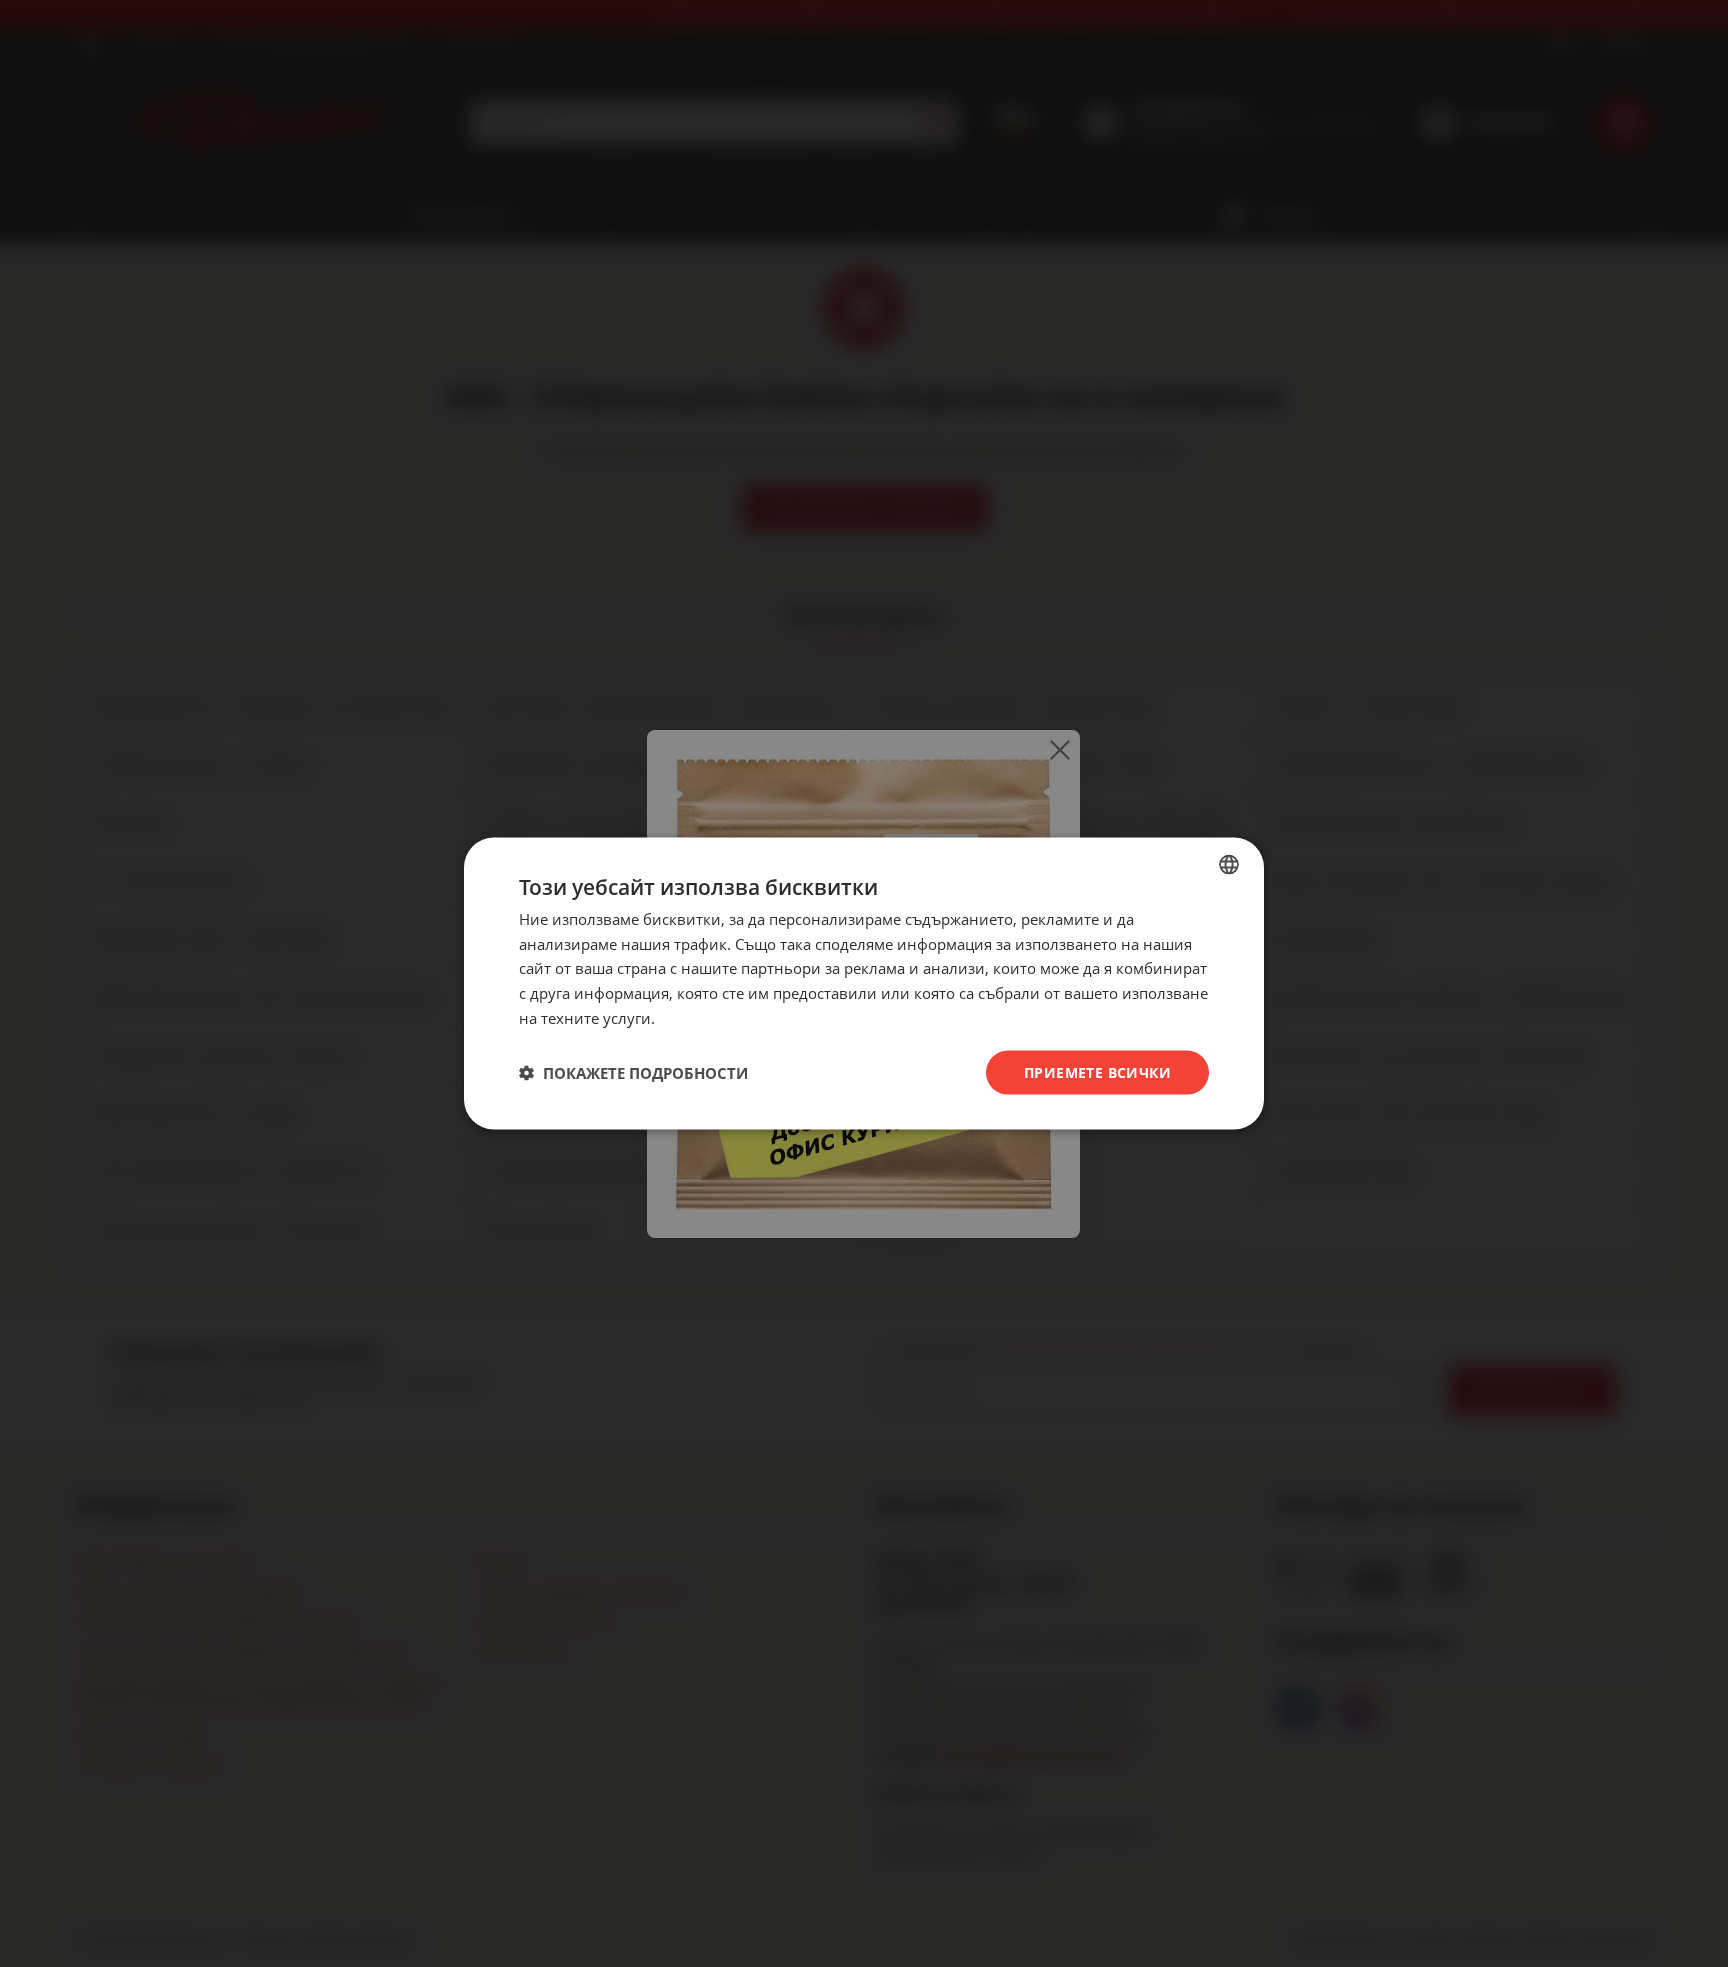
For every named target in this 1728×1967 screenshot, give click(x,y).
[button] (633, 1073)
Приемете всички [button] (1097, 1071)
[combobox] (1229, 864)
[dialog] (864, 983)
